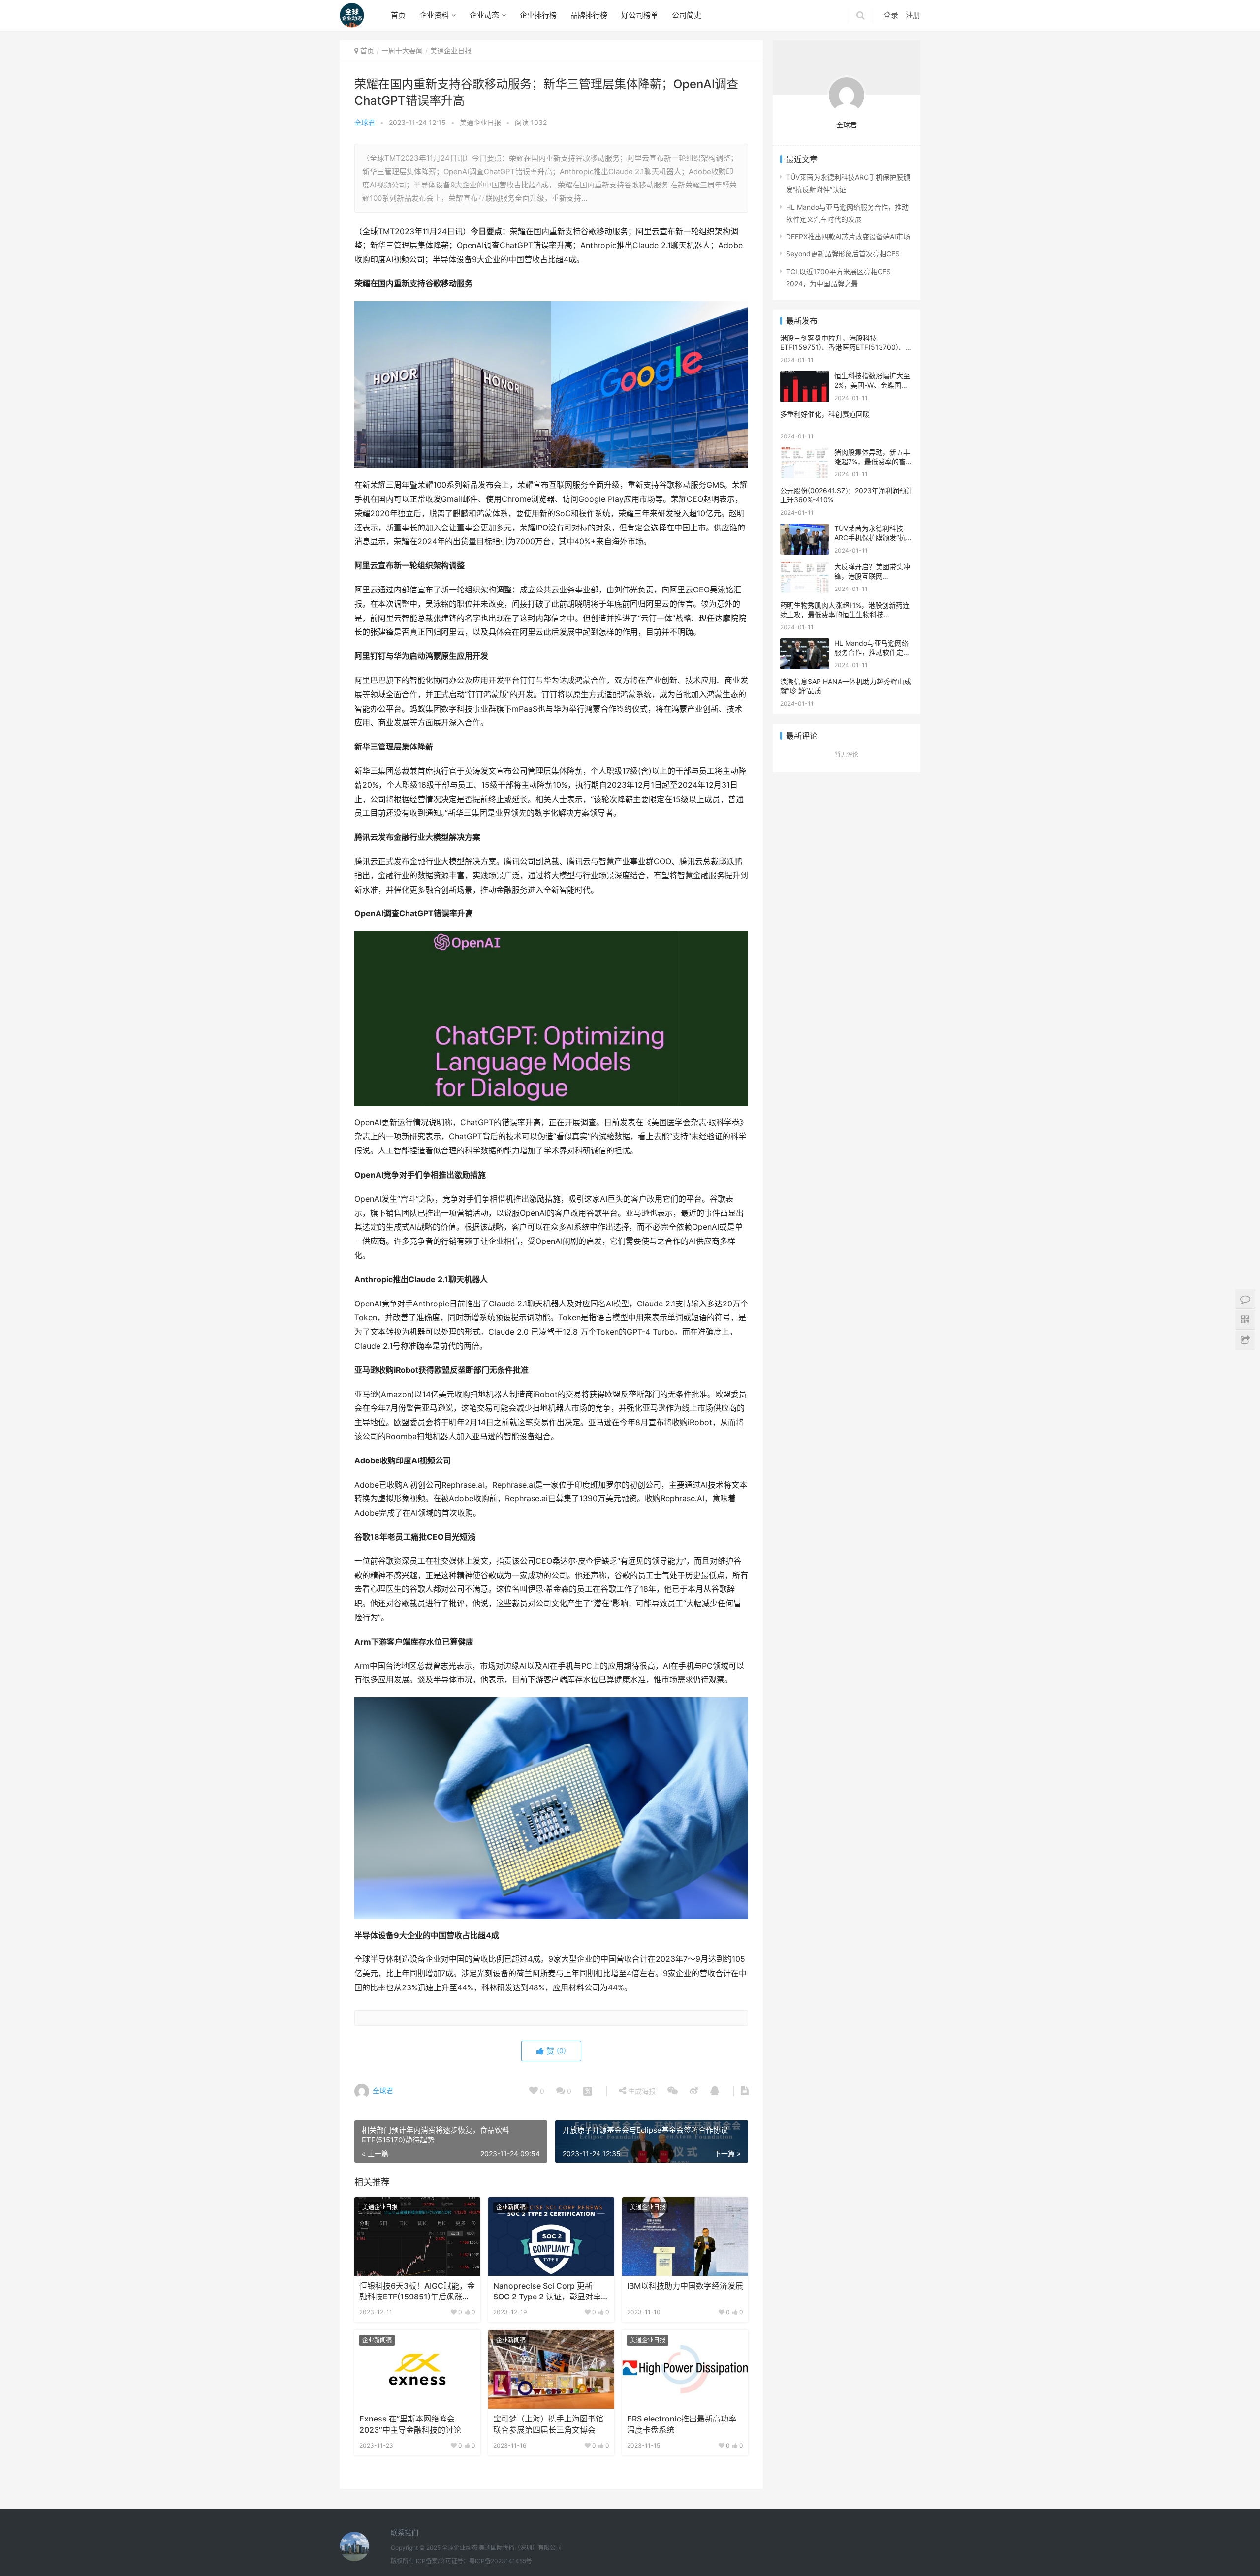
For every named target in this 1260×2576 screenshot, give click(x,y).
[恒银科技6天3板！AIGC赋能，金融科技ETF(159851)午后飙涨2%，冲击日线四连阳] (417, 2236)
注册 (913, 15)
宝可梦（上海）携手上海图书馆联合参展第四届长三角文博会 (548, 2424)
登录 (891, 15)
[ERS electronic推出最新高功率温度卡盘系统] (685, 2369)
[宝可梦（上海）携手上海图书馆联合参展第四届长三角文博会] (551, 2369)
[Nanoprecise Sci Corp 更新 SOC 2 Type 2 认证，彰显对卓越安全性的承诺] (551, 2236)
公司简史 (687, 15)
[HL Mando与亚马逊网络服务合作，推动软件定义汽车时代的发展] (805, 644)
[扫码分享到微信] (673, 2091)
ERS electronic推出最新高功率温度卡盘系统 (682, 2424)
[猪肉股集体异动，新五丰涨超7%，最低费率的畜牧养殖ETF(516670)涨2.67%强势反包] (805, 453)
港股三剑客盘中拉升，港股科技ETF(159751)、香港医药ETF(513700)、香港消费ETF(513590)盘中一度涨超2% (846, 347)
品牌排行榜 (589, 15)
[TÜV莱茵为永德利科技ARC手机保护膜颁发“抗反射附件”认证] (805, 530)
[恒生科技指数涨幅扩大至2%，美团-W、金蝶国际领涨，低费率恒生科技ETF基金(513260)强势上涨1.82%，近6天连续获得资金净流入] (805, 377)
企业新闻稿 (511, 2207)
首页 (398, 15)
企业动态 (484, 15)
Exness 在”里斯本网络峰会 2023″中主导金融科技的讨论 (410, 2424)
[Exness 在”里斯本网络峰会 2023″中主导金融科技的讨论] (417, 2369)
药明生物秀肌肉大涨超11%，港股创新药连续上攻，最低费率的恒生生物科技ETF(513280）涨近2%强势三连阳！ (845, 615)
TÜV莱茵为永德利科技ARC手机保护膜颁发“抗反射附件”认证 (873, 538)
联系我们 (405, 2532)
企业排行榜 (538, 15)
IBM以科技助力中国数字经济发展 (685, 2286)
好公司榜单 (640, 15)
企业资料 (434, 15)
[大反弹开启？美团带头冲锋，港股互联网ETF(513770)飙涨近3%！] (805, 568)
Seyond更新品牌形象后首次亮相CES (843, 254)
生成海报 (641, 2091)
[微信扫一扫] (588, 2091)
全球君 (365, 122)
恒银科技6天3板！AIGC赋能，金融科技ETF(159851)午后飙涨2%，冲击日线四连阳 (417, 2292)
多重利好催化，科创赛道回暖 (825, 414)
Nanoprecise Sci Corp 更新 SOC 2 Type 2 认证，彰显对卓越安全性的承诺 (551, 2292)
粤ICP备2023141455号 (501, 2561)
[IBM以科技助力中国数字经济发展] (685, 2236)
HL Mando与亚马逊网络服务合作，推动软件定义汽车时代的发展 (872, 652)
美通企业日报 (480, 122)
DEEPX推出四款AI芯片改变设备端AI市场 (848, 236)
